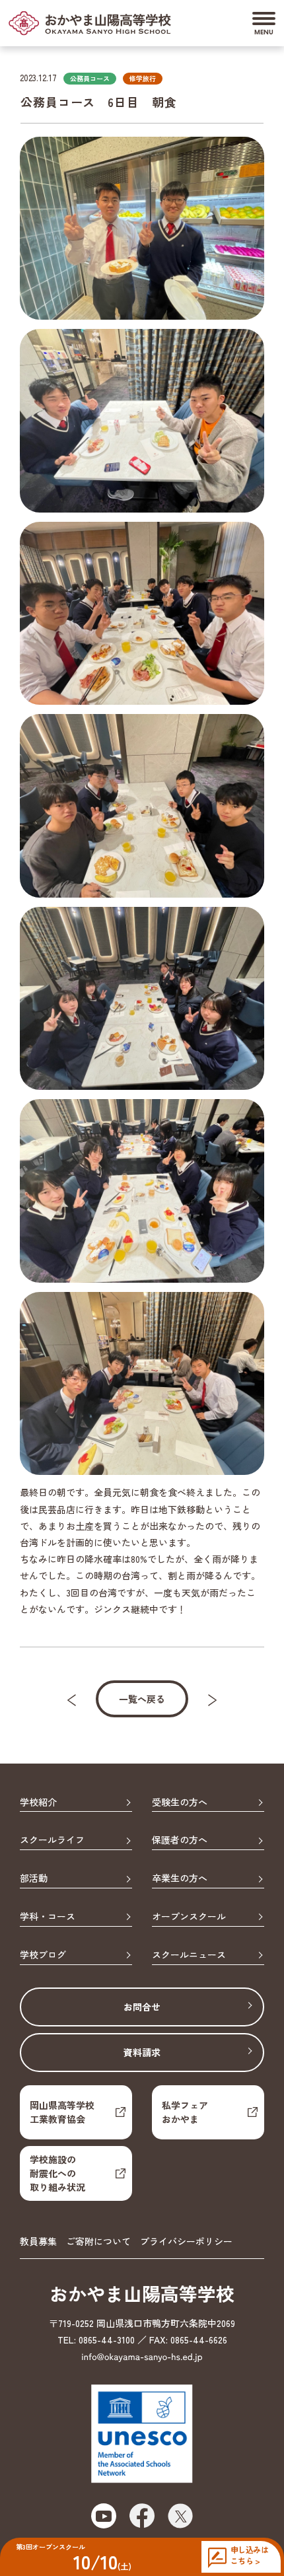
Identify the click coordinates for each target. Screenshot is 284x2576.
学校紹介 (38, 1803)
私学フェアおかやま (185, 2112)
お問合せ (142, 2007)
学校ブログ (43, 1955)
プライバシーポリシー (186, 2241)
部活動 (34, 1878)
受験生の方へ (180, 1803)
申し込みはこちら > (249, 2555)
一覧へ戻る (142, 1699)
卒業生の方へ (180, 1878)
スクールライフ (52, 1840)
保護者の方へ (180, 1840)
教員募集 (38, 2241)
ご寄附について (98, 2241)
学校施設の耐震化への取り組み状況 (57, 2173)
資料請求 (142, 2052)
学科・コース (48, 1917)
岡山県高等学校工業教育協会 (62, 2112)
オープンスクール (189, 1917)
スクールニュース (189, 1955)
